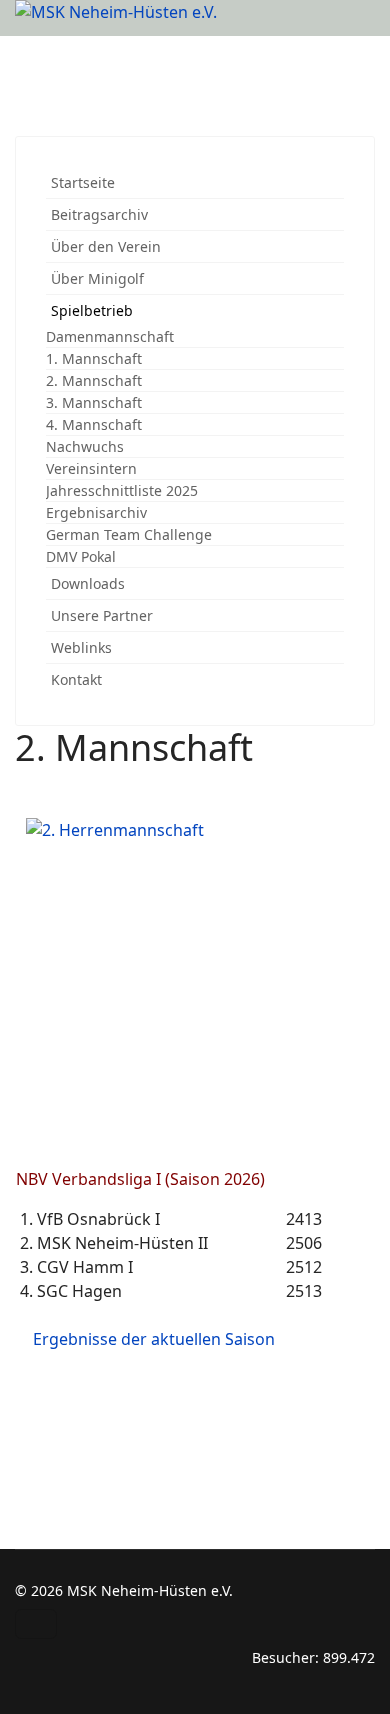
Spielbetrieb (92, 310)
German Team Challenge (129, 534)
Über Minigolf (97, 278)
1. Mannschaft (94, 358)
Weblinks (81, 647)
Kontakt (76, 679)
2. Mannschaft (94, 380)
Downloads (88, 583)
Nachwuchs (85, 446)
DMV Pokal (81, 556)
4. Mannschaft (94, 424)
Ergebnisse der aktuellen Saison (154, 1339)
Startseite (83, 182)
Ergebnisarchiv (96, 512)
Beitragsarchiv (99, 214)
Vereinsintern (91, 468)
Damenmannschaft (110, 336)
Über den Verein (106, 246)
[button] (334, 246)
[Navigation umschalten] (36, 1624)
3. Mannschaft (94, 402)
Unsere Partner (102, 615)
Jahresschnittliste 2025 (122, 490)
